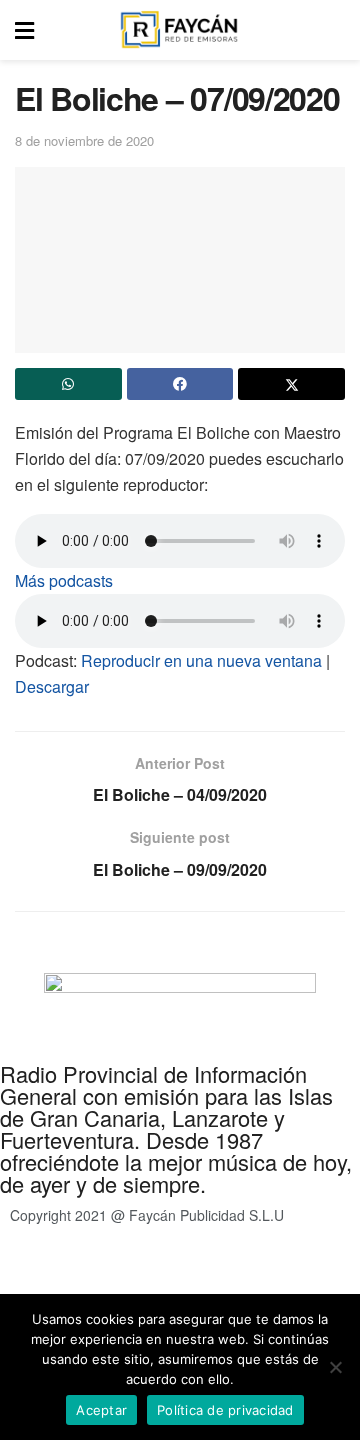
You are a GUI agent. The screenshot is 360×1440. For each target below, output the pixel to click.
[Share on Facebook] (180, 384)
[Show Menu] (24, 30)
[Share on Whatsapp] (68, 384)
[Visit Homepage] (179, 30)
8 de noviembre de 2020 (84, 140)
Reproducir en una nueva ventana (201, 660)
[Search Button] (334, 30)
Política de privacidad (228, 1272)
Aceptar (101, 1410)
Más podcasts (64, 580)
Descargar (52, 686)
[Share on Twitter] (291, 384)
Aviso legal (114, 1272)
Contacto (36, 1272)
